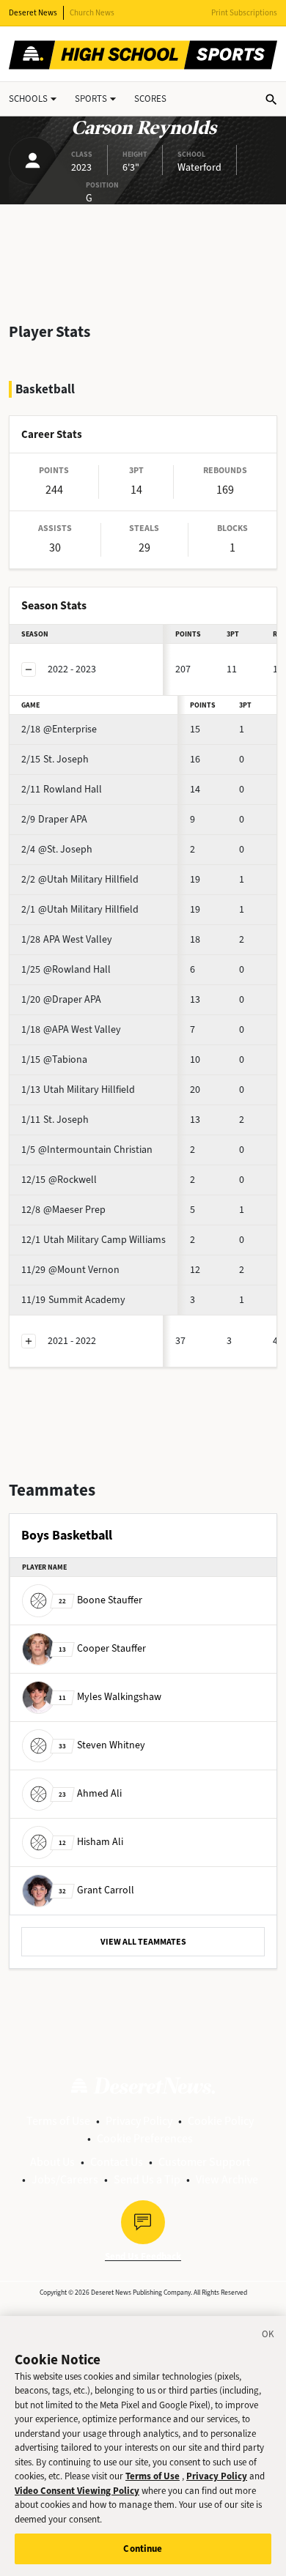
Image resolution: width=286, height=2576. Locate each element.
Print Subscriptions (244, 13)
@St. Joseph (57, 849)
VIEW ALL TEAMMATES (143, 1942)
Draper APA (54, 819)
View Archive (227, 2179)
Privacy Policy (139, 2121)
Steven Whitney (102, 1745)
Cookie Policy (221, 2121)
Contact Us (117, 2162)
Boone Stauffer (100, 1600)
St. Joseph (55, 759)
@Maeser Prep (63, 1210)
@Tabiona (54, 1059)
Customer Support (204, 2162)
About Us (52, 2162)
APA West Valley (67, 939)
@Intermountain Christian (87, 1150)
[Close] (268, 2336)
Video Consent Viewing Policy (77, 2491)
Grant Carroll (96, 1890)
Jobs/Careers (65, 2179)
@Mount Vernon (70, 1270)
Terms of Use (58, 2121)
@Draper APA (61, 999)
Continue (143, 2549)
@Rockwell (59, 1180)
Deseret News (33, 13)
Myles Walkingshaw (110, 1697)
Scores (150, 99)
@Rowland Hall (66, 969)
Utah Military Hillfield (78, 1090)
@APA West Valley (71, 1029)
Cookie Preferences (145, 2138)
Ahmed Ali (90, 1793)
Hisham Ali (91, 1842)
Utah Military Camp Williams (93, 1240)
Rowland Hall (62, 789)
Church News (92, 13)
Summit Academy (73, 1300)
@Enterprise (59, 729)
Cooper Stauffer (102, 1648)
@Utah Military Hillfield (80, 879)
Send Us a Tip (147, 2179)
